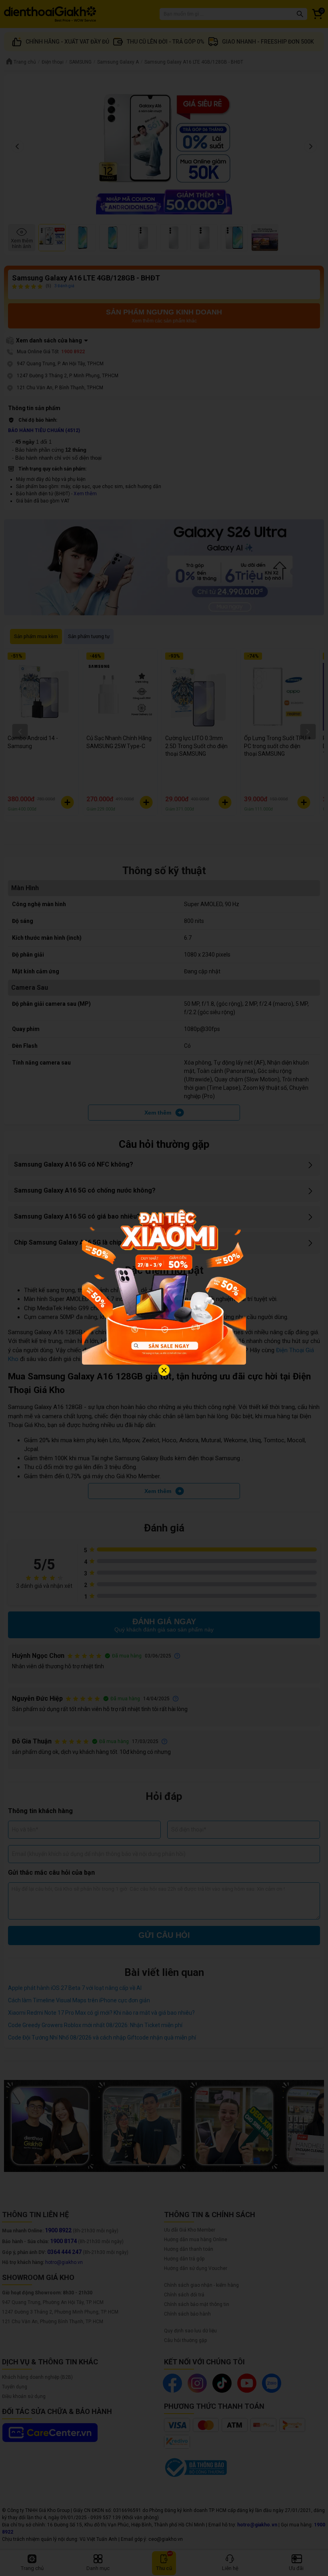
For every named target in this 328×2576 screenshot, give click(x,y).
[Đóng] (164, 1370)
